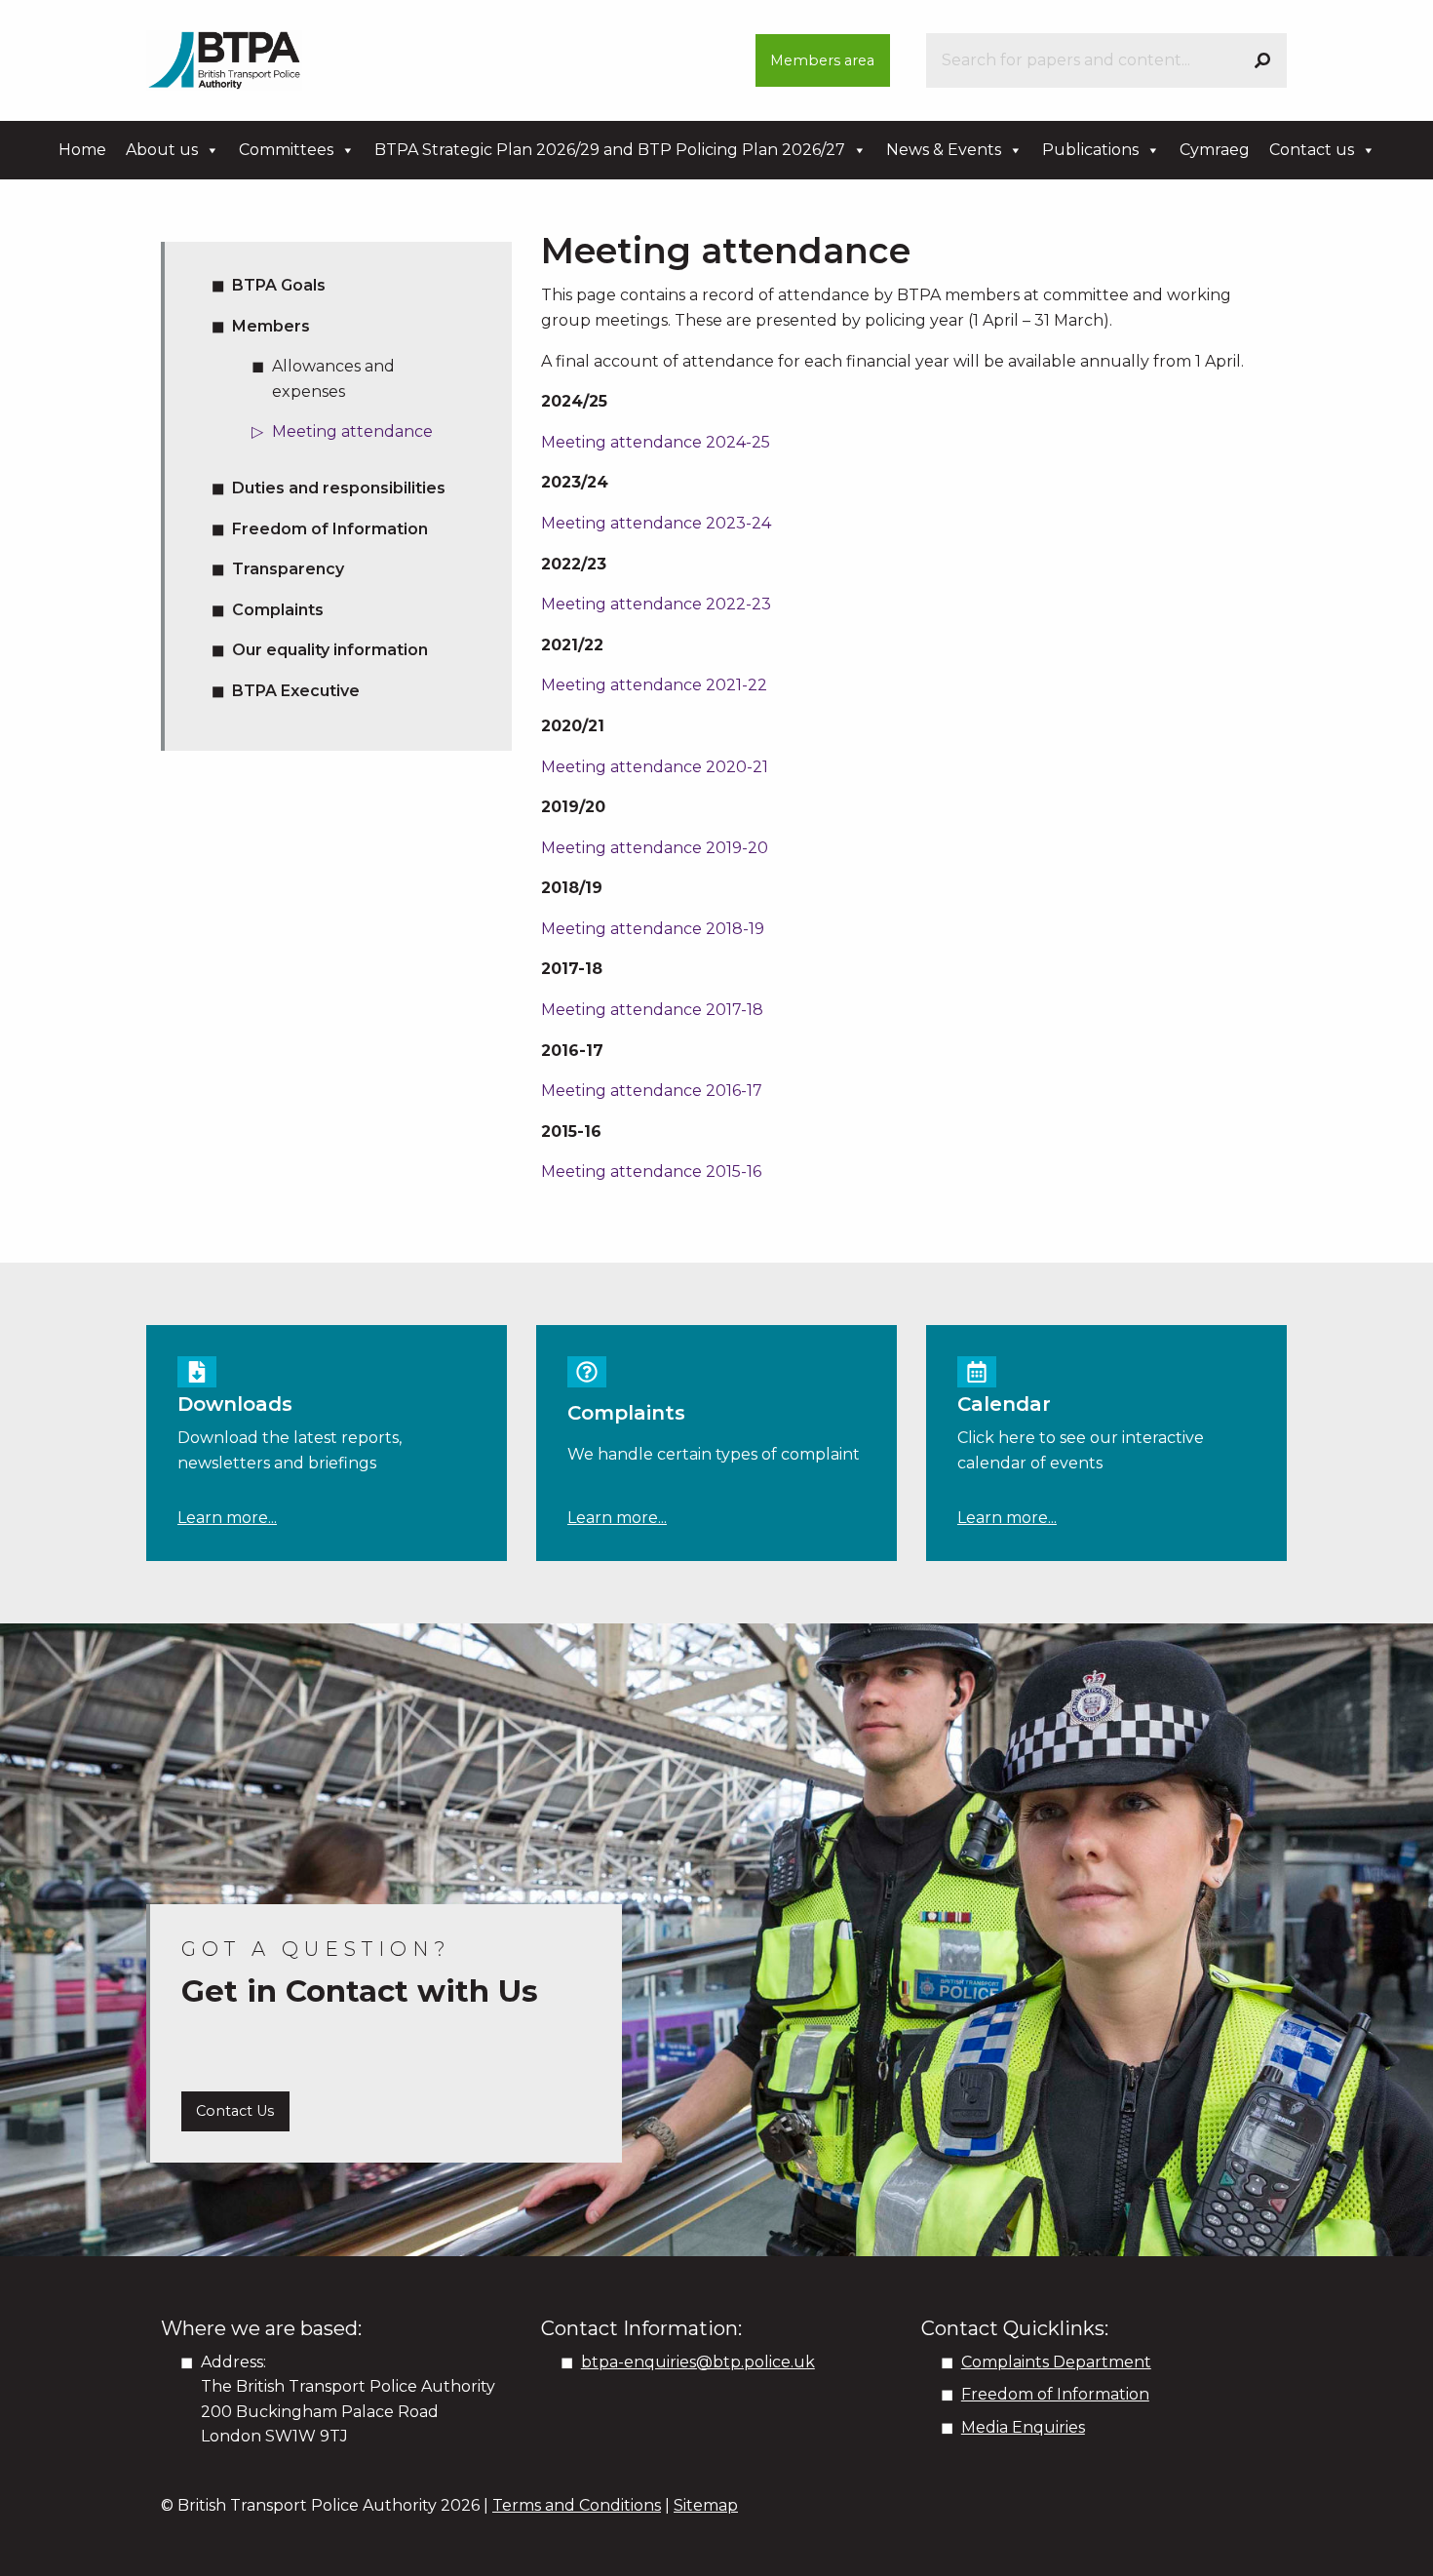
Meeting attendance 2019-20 (655, 848)
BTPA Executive (296, 691)
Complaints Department (1056, 2362)
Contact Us (235, 2111)
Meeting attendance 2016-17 (652, 1091)
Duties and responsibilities (339, 488)
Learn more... (227, 1518)
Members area (822, 60)
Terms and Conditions (577, 2505)
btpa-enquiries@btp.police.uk (698, 2362)
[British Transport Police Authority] (224, 59)
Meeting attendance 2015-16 (651, 1171)
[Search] (1262, 60)
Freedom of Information (330, 529)
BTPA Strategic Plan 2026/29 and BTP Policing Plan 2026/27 (610, 150)
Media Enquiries (1023, 2427)
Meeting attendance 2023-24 (656, 523)
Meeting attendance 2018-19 (653, 929)
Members (271, 326)
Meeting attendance (352, 431)
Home (82, 150)
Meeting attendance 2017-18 (652, 1010)
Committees (286, 150)
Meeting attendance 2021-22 (654, 685)
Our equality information (330, 650)
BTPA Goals (279, 285)
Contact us (1312, 150)
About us (162, 150)
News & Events (944, 150)
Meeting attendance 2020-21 (655, 767)
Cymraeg (1215, 150)
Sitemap (706, 2505)
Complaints (278, 610)
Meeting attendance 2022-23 (656, 604)
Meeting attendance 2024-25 (656, 442)
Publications (1090, 150)
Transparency (288, 569)
